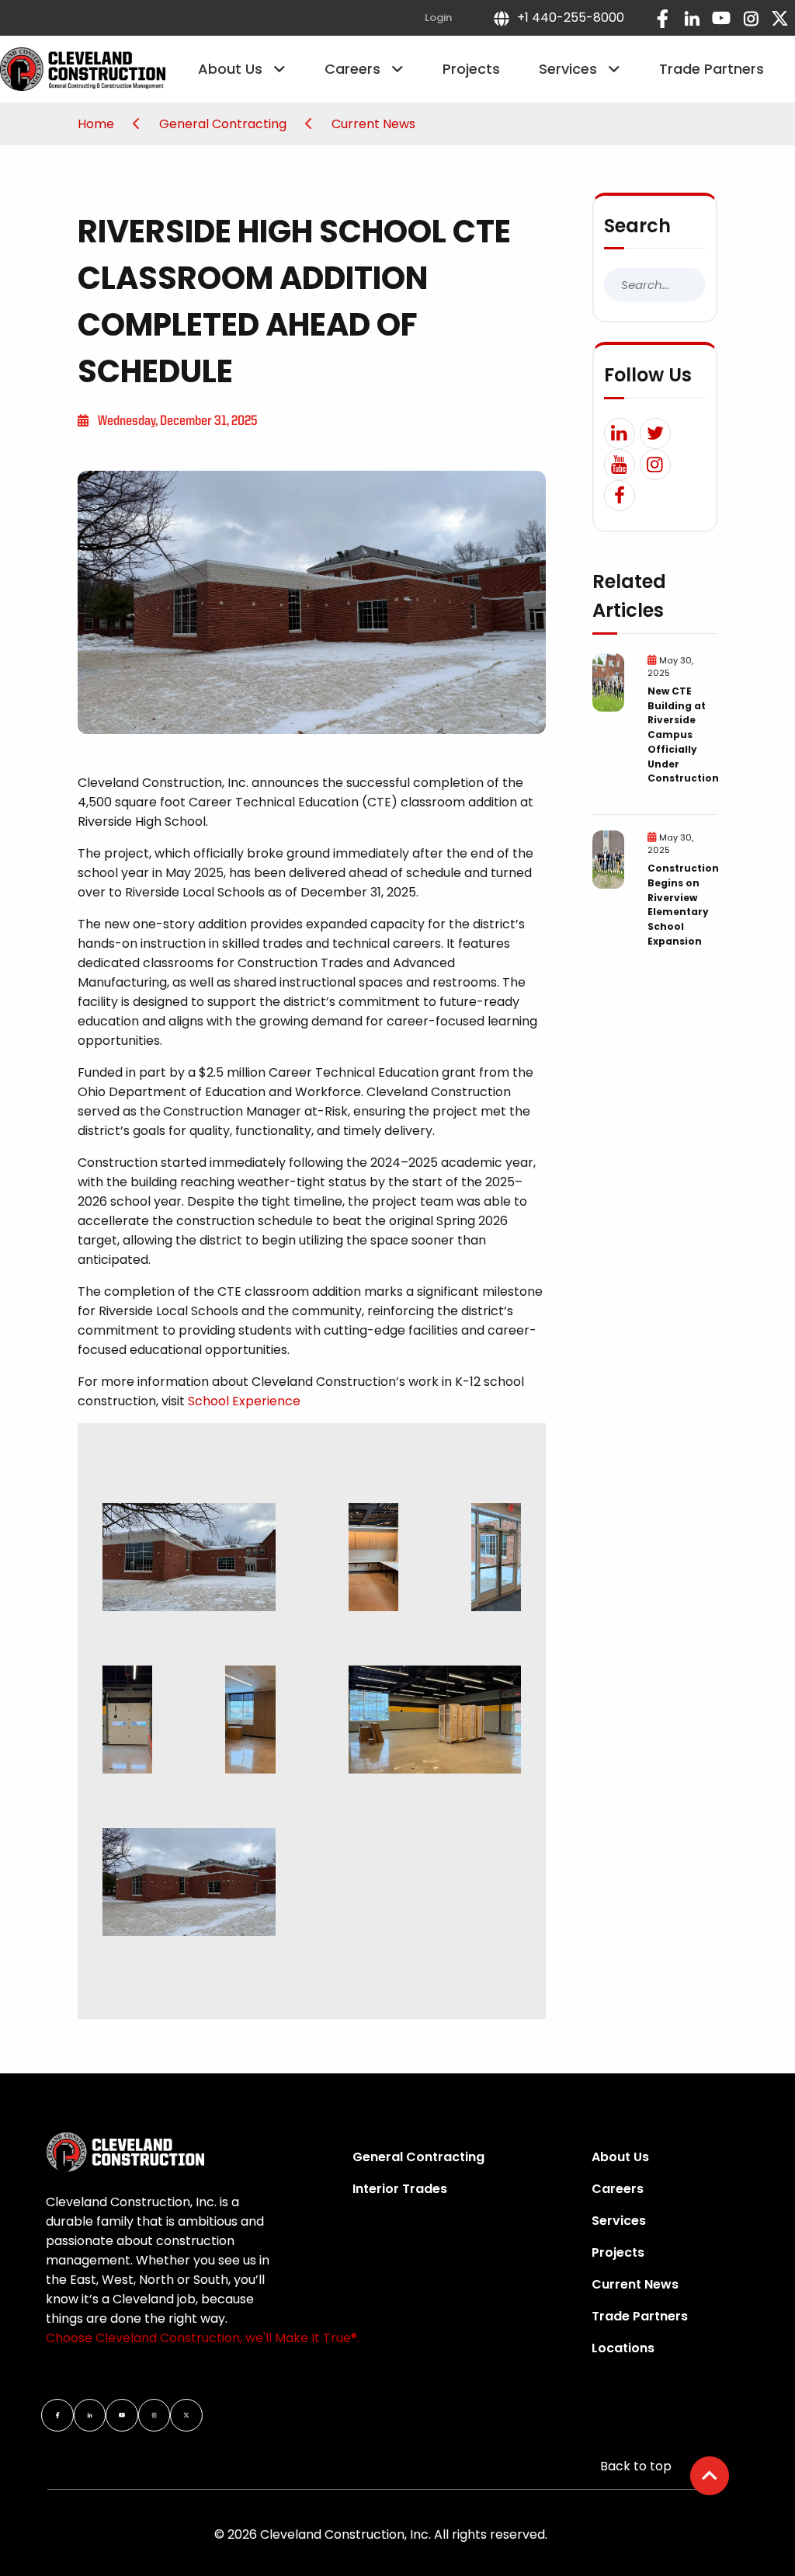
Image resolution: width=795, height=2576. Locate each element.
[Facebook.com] (662, 18)
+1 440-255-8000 (568, 17)
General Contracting (224, 124)
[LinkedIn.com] (692, 18)
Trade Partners (712, 69)
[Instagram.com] (751, 18)
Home (97, 124)
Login (438, 17)
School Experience (244, 1401)
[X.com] (780, 18)
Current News (373, 124)
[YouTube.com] (721, 18)
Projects (471, 69)
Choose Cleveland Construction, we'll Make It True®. (203, 2338)
